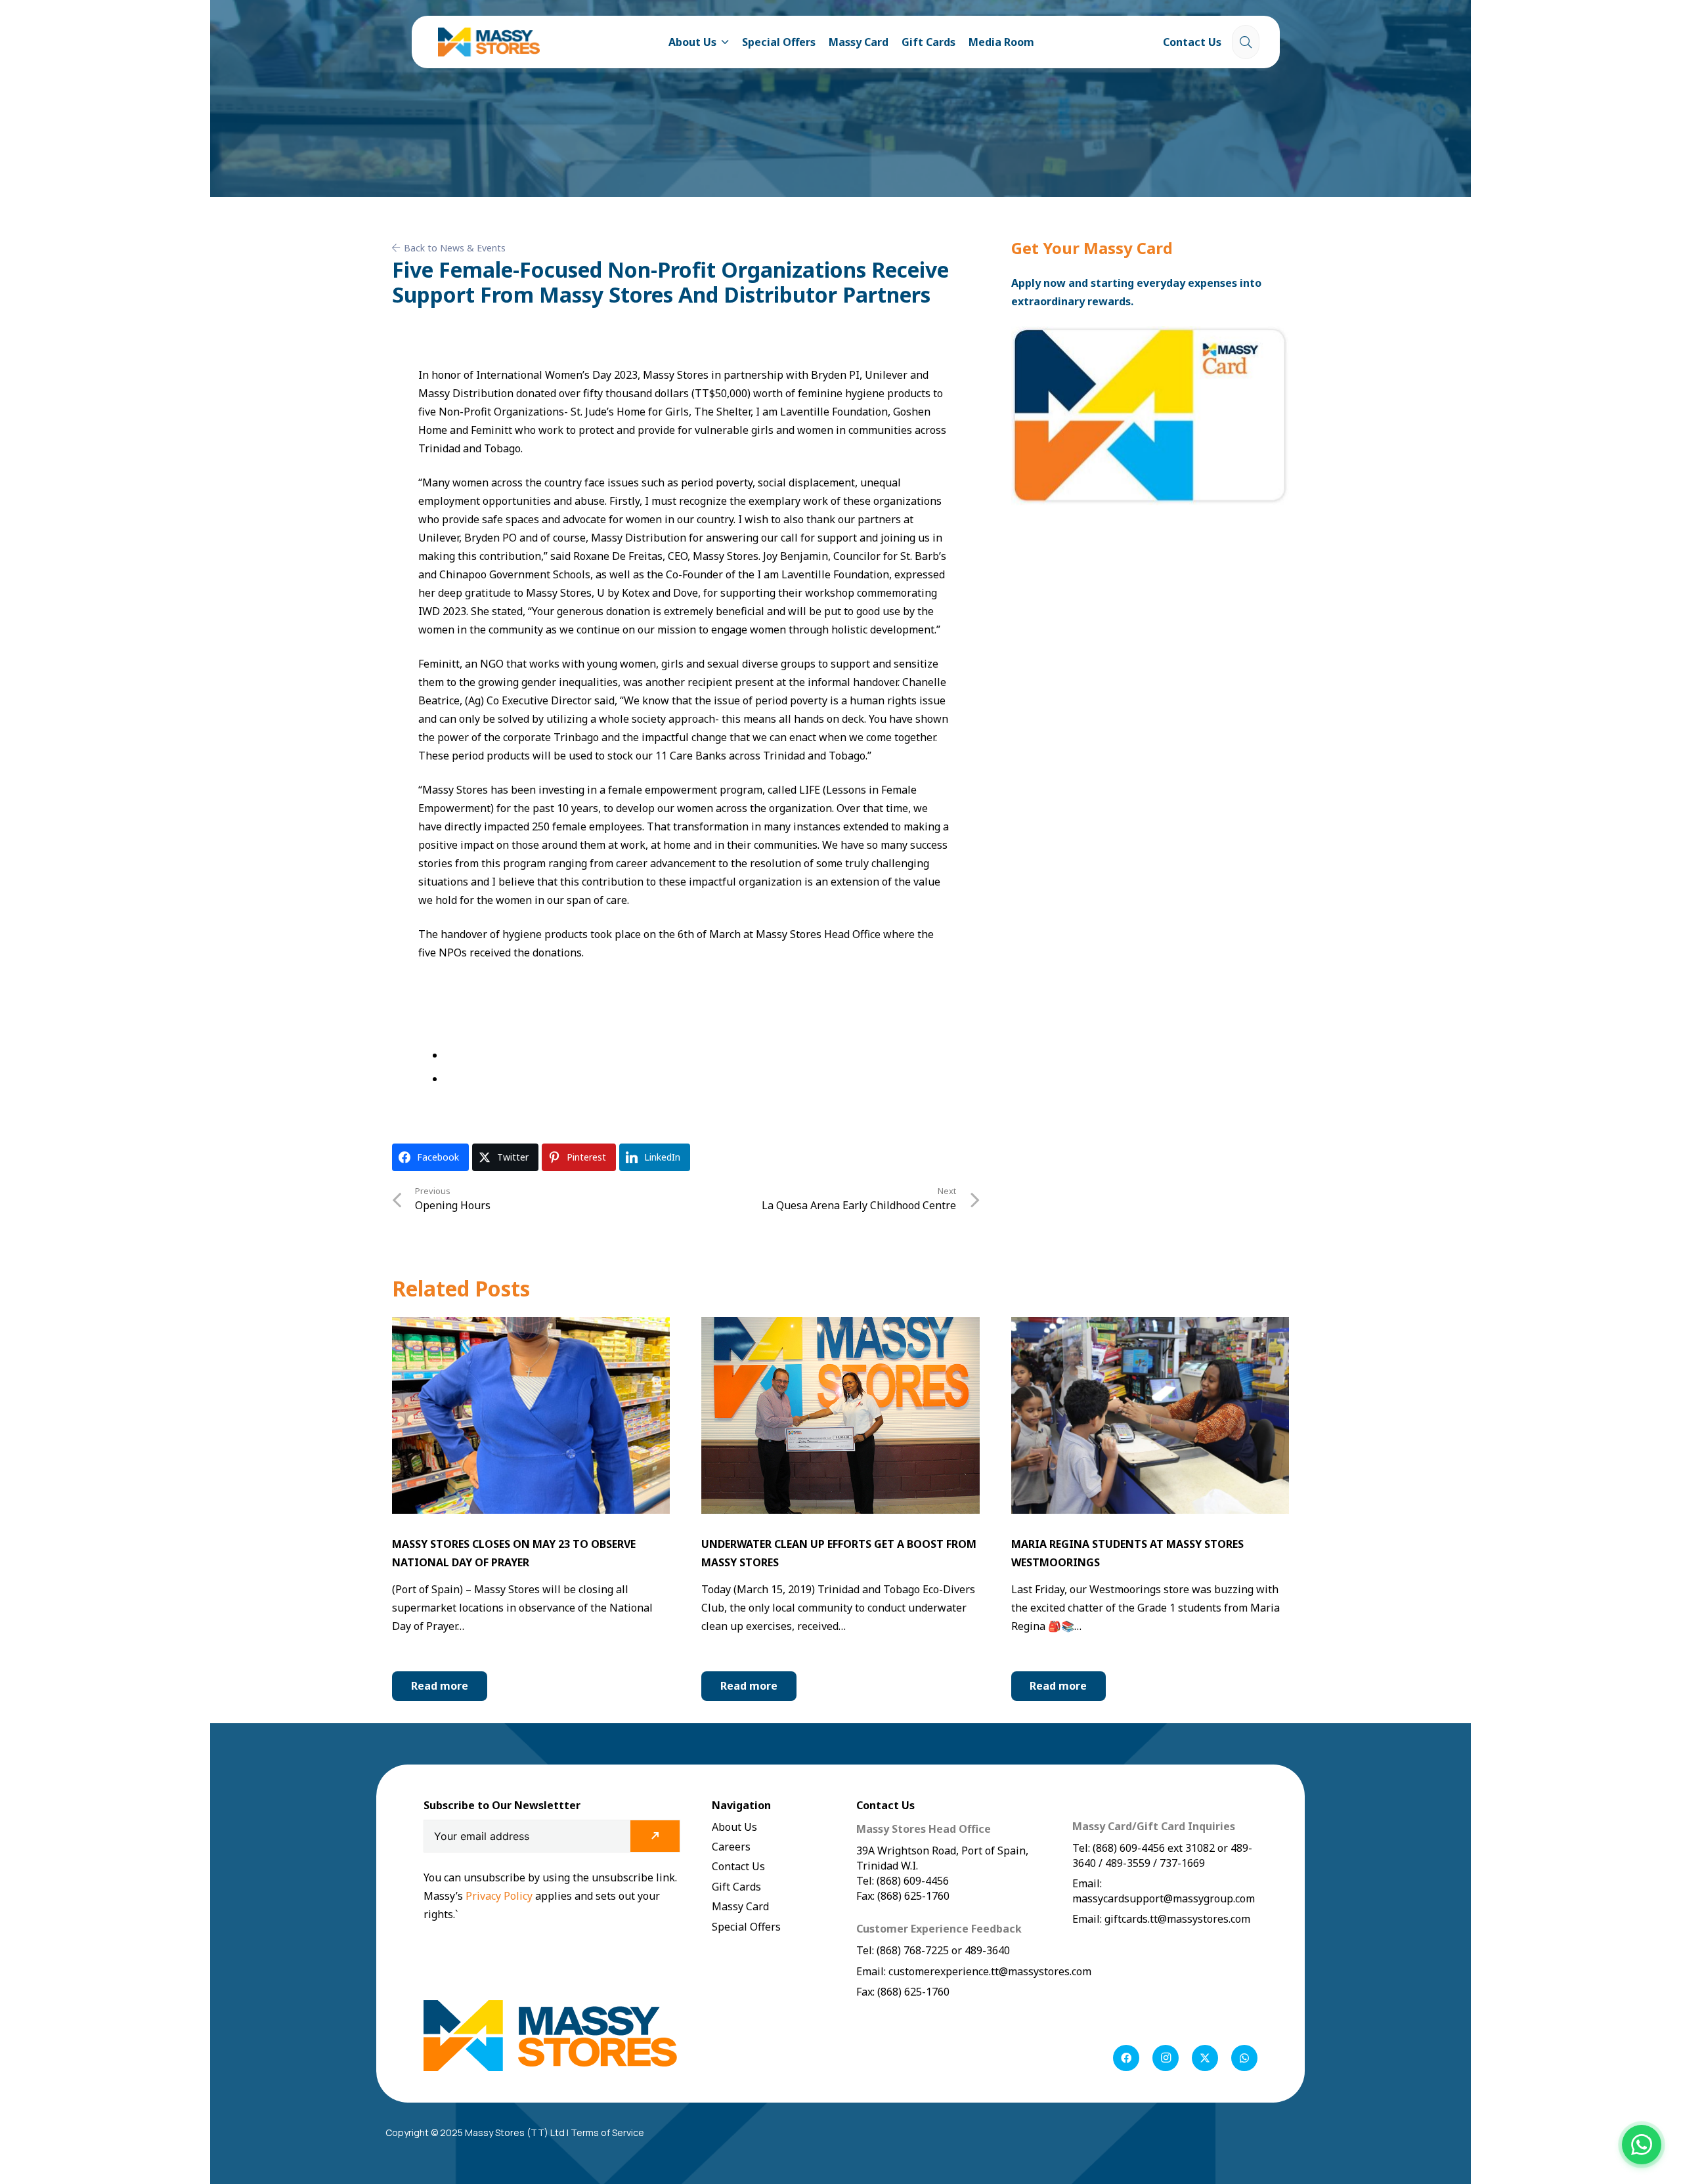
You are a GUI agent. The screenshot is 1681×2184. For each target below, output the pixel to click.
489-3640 (986, 1950)
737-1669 (1182, 1863)
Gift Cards (736, 1887)
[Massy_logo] (489, 42)
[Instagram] (1166, 2058)
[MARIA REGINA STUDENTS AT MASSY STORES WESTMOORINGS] (1150, 1326)
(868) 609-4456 (1129, 1848)
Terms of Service (607, 2132)
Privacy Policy (500, 1896)
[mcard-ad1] (1150, 416)
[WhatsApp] (1244, 2058)
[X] (1205, 2058)
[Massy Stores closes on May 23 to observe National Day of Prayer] (531, 1326)
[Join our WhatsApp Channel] (1642, 2145)
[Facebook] (1126, 2058)
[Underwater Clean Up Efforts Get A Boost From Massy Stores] (840, 1326)
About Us (734, 1827)
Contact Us (738, 1866)
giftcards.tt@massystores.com (1177, 1919)
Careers (731, 1847)
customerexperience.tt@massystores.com (990, 1971)
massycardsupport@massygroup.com (1164, 1898)
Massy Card (740, 1906)
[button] (723, 42)
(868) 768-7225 (913, 1950)
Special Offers (746, 1927)
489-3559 (1128, 1863)
